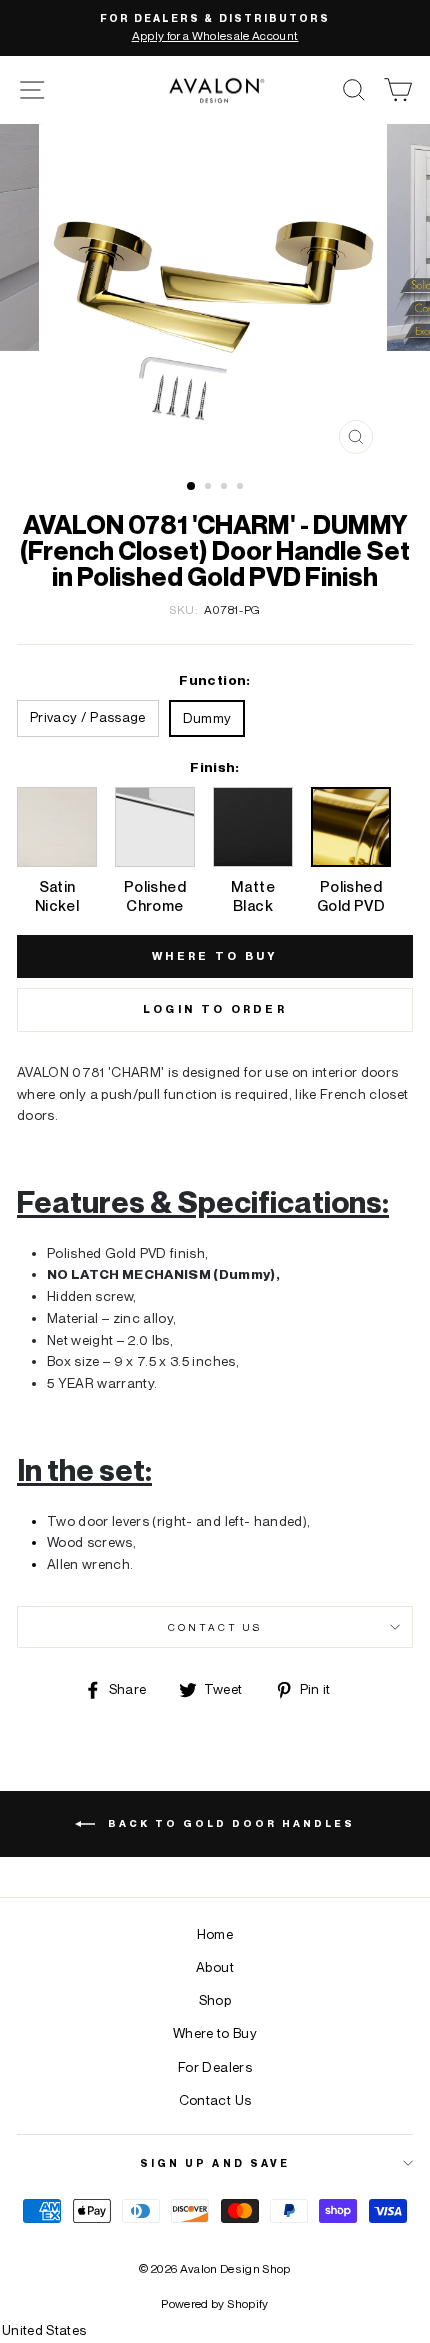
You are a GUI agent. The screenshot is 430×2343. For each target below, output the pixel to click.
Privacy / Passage (88, 717)
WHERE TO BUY (215, 956)
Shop (215, 2000)
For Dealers (215, 2067)
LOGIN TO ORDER (215, 1009)
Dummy (207, 718)
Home (215, 1934)
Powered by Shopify (214, 2303)
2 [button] (210, 488)
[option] (215, 28)
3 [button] (226, 488)
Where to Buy (215, 2033)
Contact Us (215, 1627)
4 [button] (242, 488)
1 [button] (192, 487)
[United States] (215, 2331)
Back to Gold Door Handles (229, 1822)
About (215, 1967)
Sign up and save (215, 2163)
